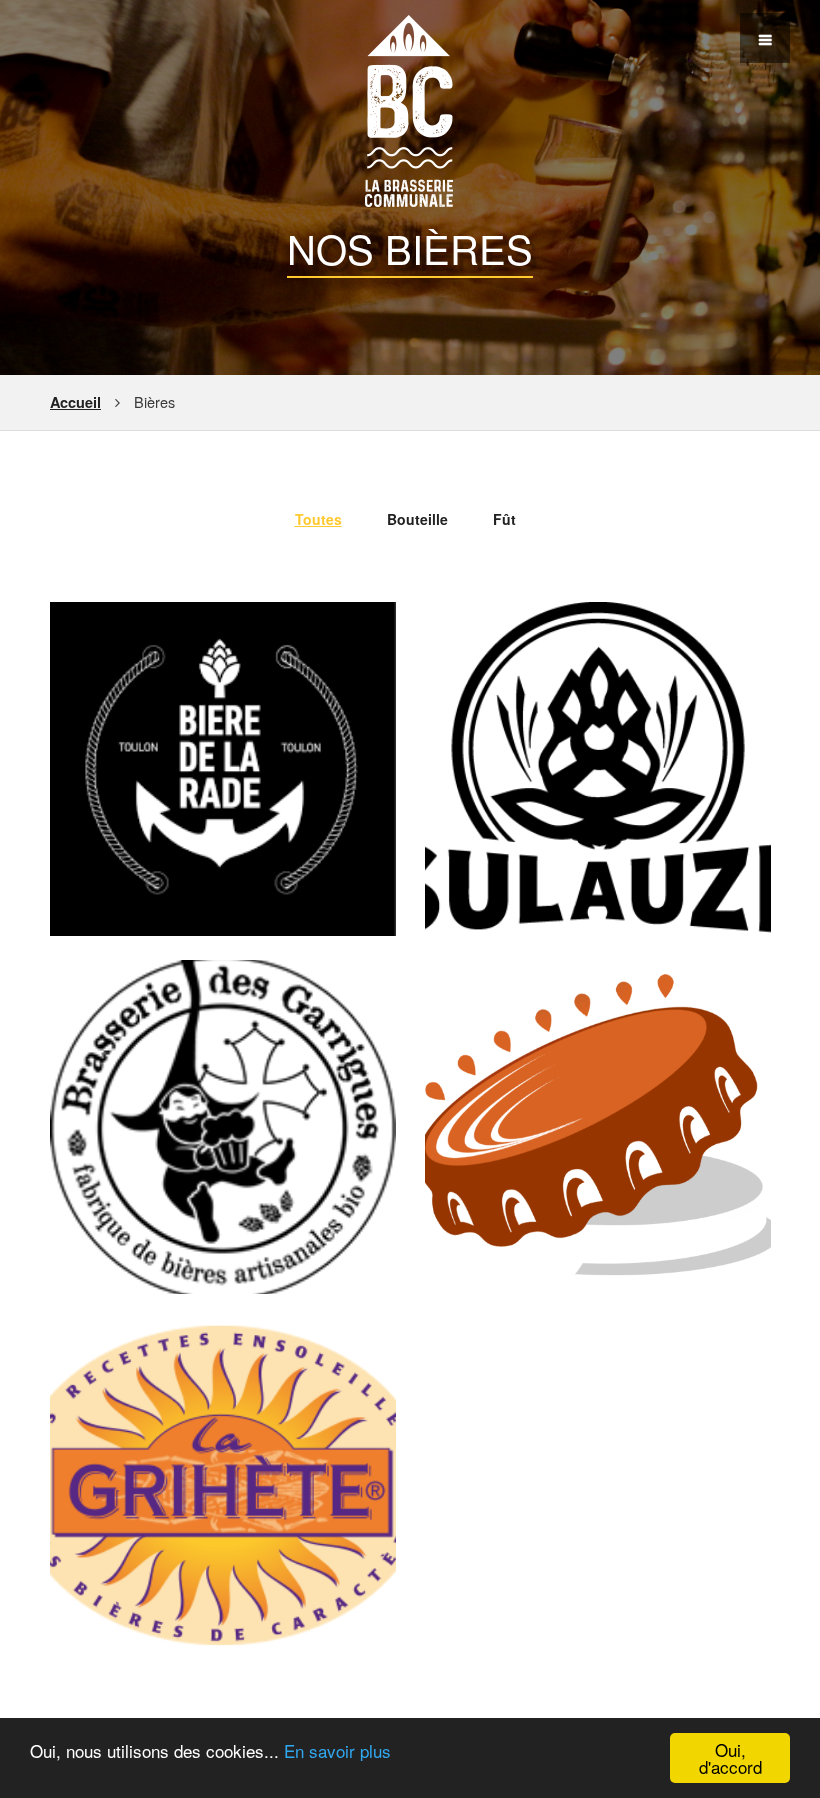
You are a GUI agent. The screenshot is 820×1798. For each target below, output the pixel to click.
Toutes (318, 519)
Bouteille (417, 519)
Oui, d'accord (730, 1758)
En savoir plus (337, 1750)
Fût (504, 519)
